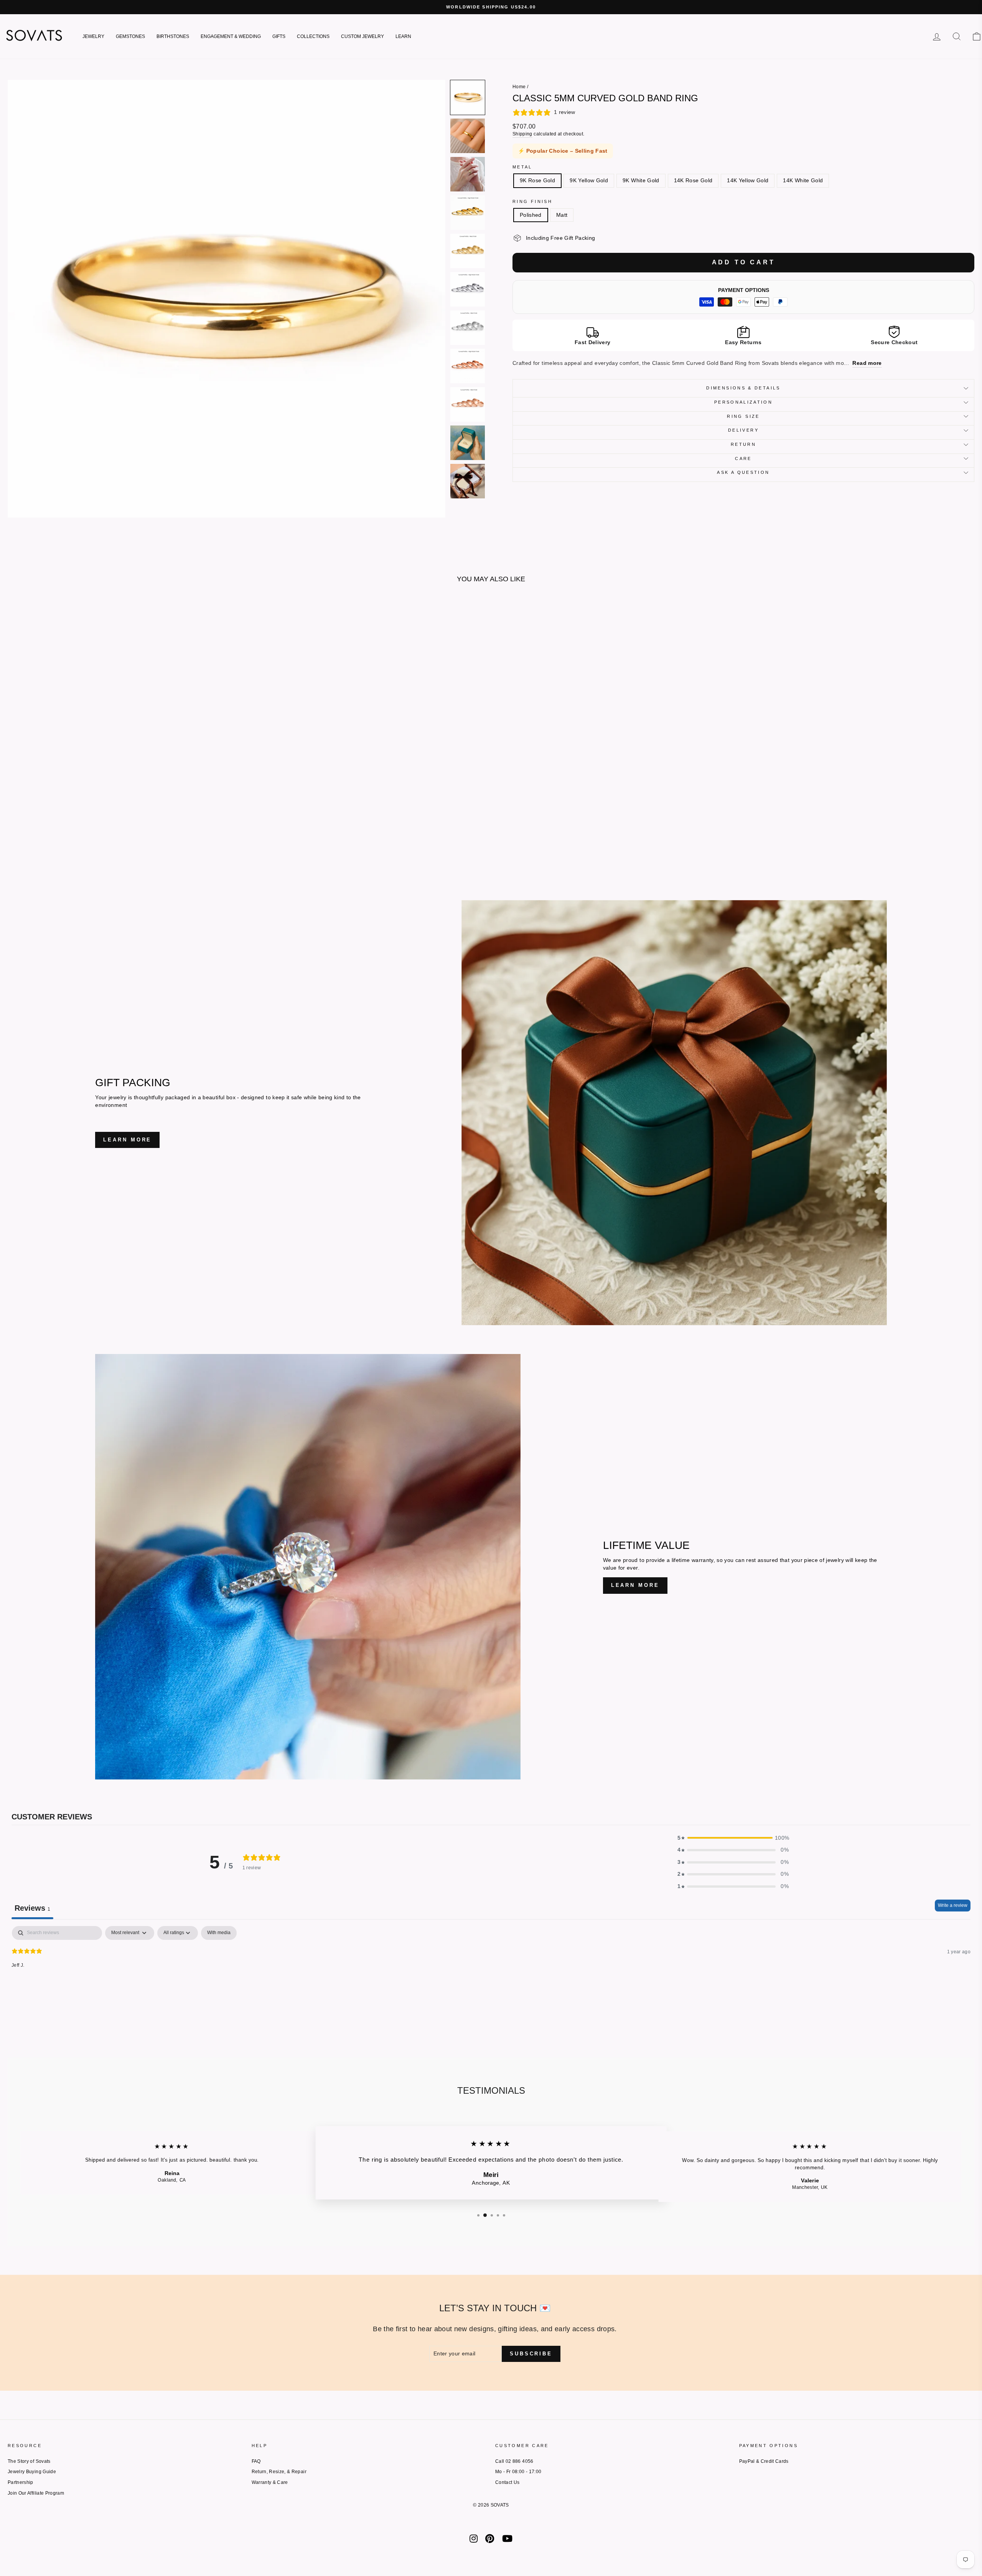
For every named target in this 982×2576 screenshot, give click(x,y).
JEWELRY (93, 36)
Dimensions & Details (743, 388)
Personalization (743, 402)
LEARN (403, 36)
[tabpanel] (491, 1975)
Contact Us (507, 2482)
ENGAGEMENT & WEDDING (231, 36)
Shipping (522, 134)
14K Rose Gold (693, 180)
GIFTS (279, 36)
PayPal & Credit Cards (764, 2461)
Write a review (953, 1905)
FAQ (256, 2461)
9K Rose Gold (537, 180)
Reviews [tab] (32, 1908)
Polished (531, 215)
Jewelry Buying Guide (32, 2472)
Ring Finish (532, 201)
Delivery (743, 430)
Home (519, 87)
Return (743, 444)
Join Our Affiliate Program (36, 2493)
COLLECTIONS (313, 36)
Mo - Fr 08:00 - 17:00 (518, 2472)
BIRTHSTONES (173, 36)
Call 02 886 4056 (514, 2461)
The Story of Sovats (29, 2461)
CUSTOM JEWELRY (362, 36)
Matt (562, 215)
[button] (468, 97)
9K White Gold (641, 180)
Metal (522, 167)
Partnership (21, 2482)
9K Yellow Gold (589, 180)
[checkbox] (219, 1933)
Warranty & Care (270, 2482)
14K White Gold (803, 180)
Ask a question (743, 472)
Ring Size (743, 416)
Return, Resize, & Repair (279, 2472)
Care (743, 458)
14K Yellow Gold (748, 180)
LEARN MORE (127, 1140)
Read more (867, 363)
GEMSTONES (130, 36)
